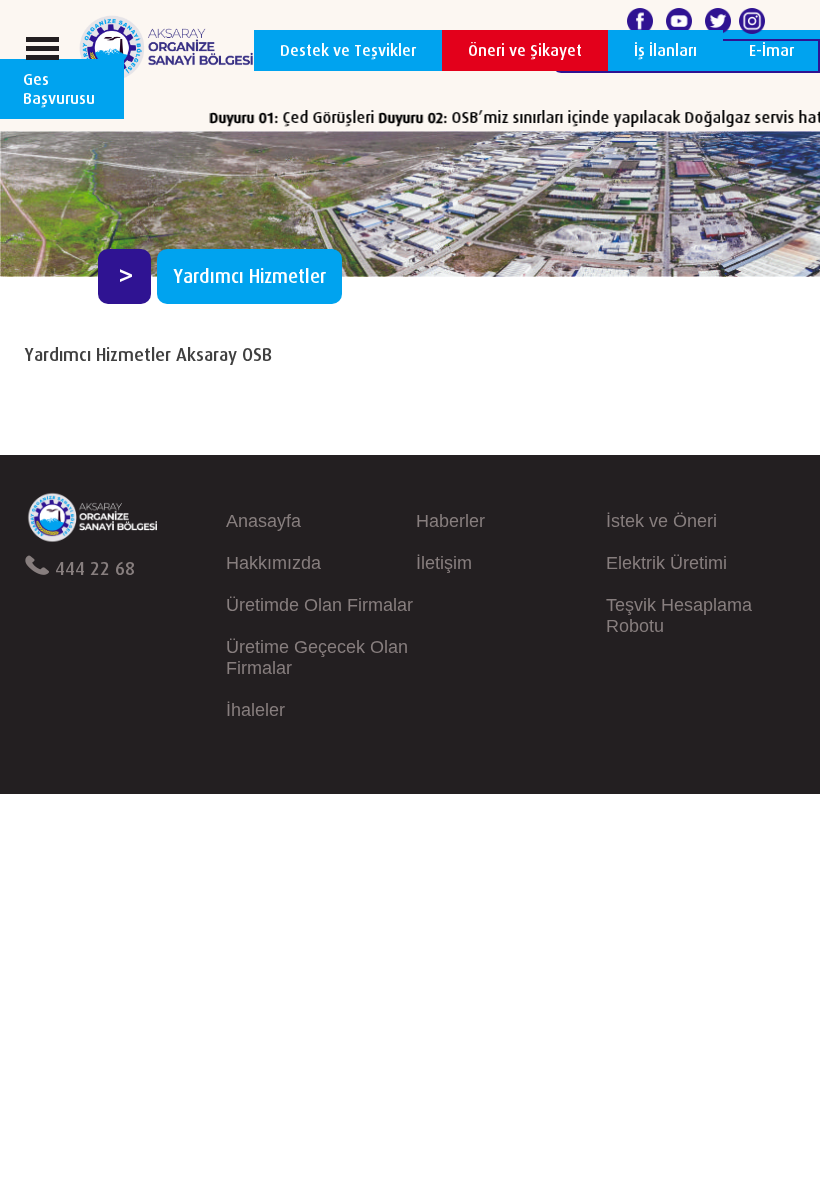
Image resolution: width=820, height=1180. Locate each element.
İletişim (444, 563)
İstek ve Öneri (661, 521)
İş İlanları (665, 50)
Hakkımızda (273, 563)
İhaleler (255, 710)
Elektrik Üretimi (666, 563)
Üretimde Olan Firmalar (319, 605)
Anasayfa (263, 521)
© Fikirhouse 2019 (739, 814)
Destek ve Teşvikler (348, 50)
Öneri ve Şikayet (525, 50)
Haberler (450, 521)
